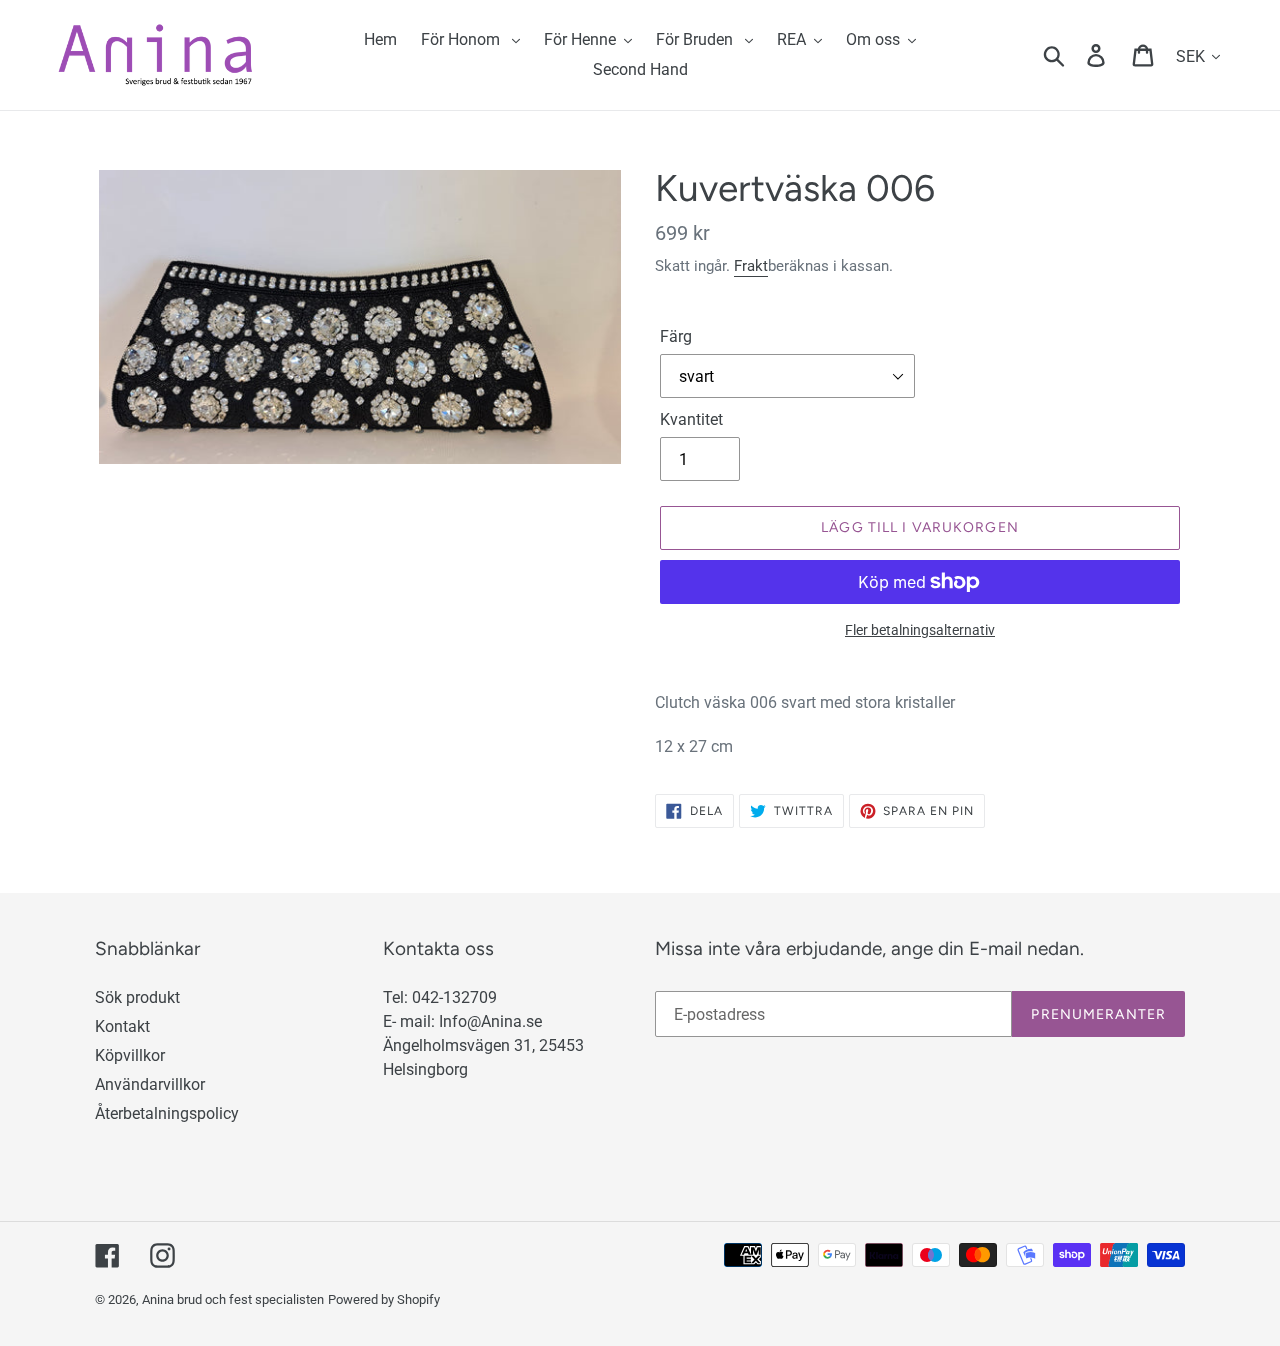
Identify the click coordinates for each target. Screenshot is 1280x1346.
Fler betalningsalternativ (920, 630)
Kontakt (122, 1026)
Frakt (751, 266)
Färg (676, 336)
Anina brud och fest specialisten (233, 1299)
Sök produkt (137, 997)
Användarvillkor (150, 1084)
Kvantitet (691, 419)
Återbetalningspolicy (167, 1113)
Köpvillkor (130, 1055)
